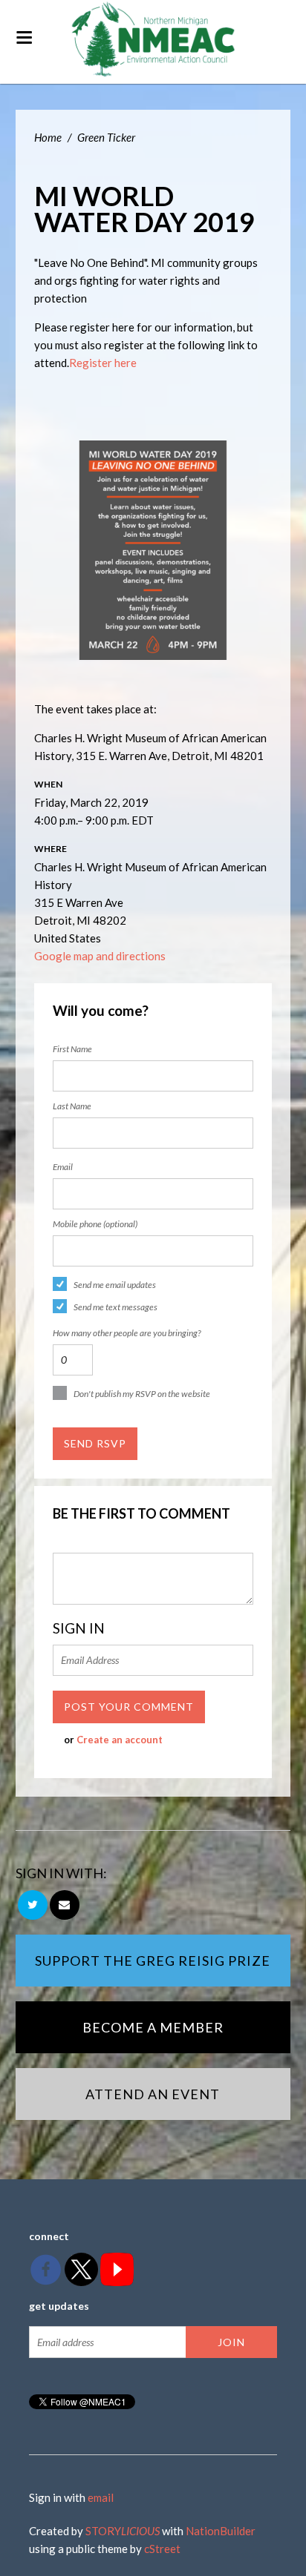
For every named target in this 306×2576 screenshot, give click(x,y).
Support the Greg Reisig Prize (153, 1961)
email (101, 2497)
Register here (103, 363)
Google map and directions (100, 956)
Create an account (120, 1740)
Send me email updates (115, 1285)
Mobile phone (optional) (95, 1224)
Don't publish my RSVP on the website (142, 1394)
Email (63, 1167)
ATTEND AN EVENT (153, 2094)
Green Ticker (106, 137)
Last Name (72, 1106)
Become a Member (153, 2027)
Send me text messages (115, 1307)
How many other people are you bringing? (127, 1333)
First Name (72, 1049)
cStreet (162, 2549)
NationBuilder (221, 2531)
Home (48, 137)
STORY (123, 2531)
